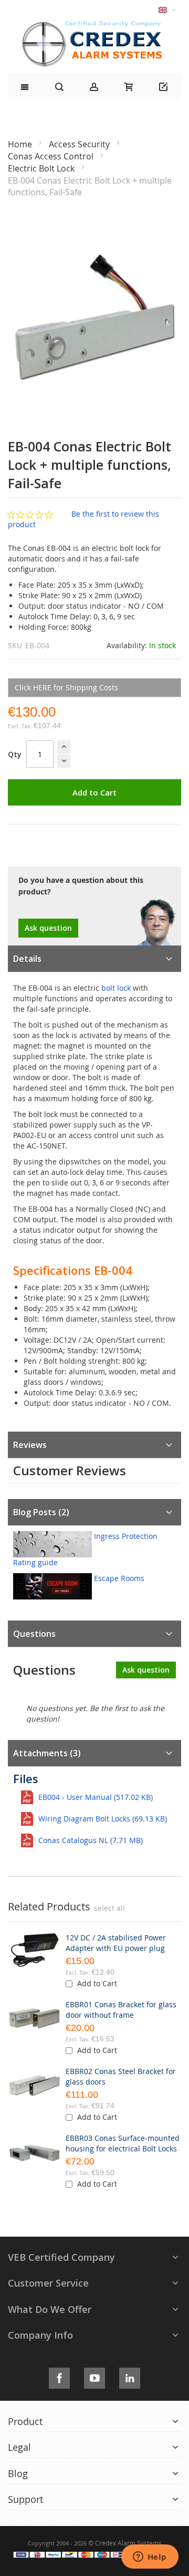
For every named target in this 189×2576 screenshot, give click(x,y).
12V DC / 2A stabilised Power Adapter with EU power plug (116, 1943)
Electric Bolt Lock (42, 168)
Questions (34, 1634)
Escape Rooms (119, 1578)
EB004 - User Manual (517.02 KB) (96, 1797)
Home (21, 144)
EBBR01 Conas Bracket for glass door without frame (121, 2010)
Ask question (48, 928)
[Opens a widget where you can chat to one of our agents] (150, 2558)
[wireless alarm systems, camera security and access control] (94, 24)
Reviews (30, 1445)
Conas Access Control (52, 156)
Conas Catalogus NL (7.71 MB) (91, 1840)
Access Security (80, 144)
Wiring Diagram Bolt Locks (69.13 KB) (103, 1819)
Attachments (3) (47, 1753)
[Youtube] (94, 2376)
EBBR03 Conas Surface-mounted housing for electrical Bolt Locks (123, 2143)
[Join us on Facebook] (59, 2376)
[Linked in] (130, 2376)
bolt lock (116, 988)
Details (27, 959)
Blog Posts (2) (41, 1512)
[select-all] (109, 1908)
